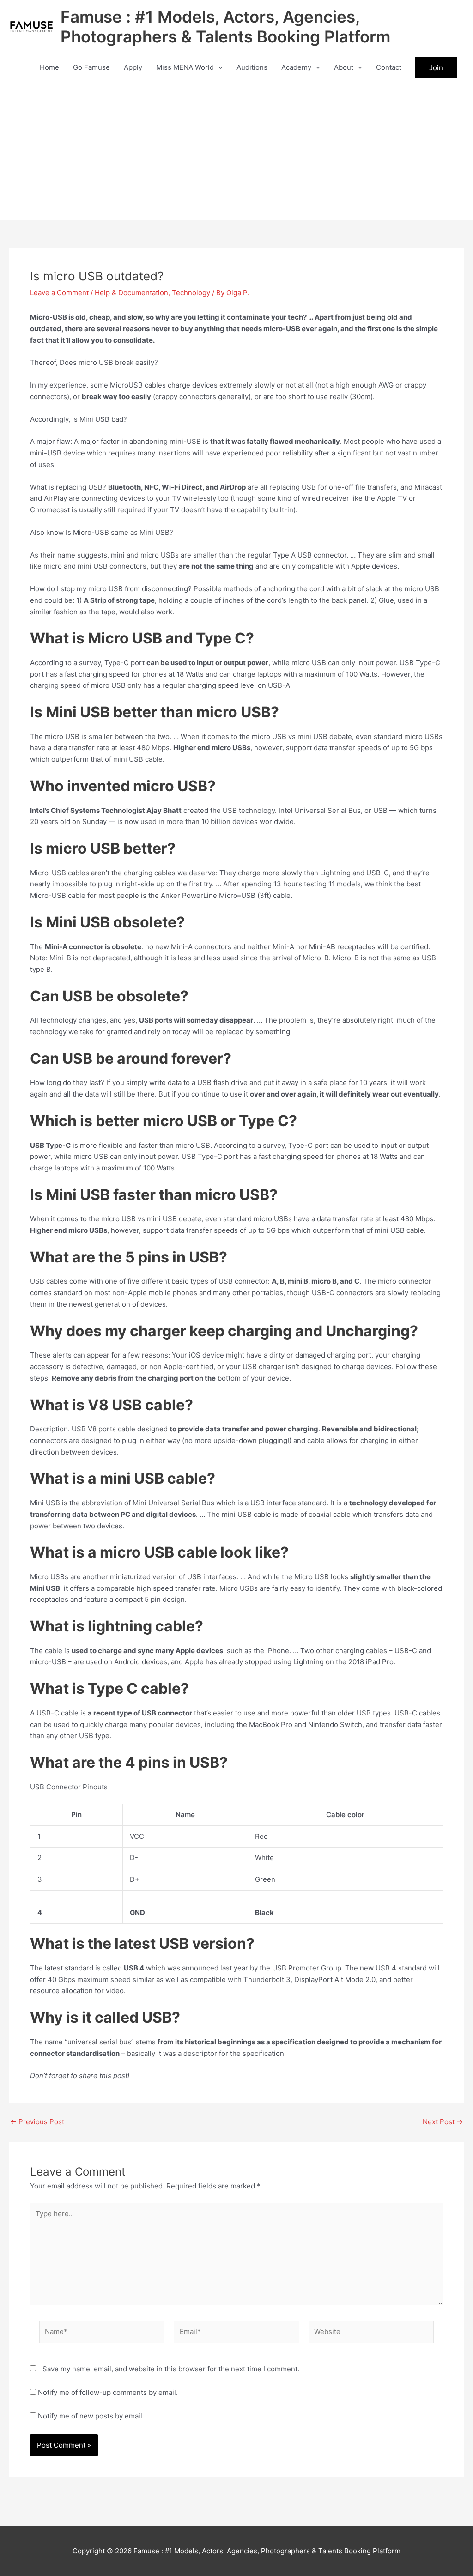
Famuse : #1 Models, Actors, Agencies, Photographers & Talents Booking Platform (225, 27)
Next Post (443, 2122)
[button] (218, 67)
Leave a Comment (59, 293)
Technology (191, 293)
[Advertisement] (236, 151)
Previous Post (37, 2122)
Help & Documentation (131, 293)
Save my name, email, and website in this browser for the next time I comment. (171, 2369)
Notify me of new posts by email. (91, 2416)
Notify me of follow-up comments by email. (108, 2392)
